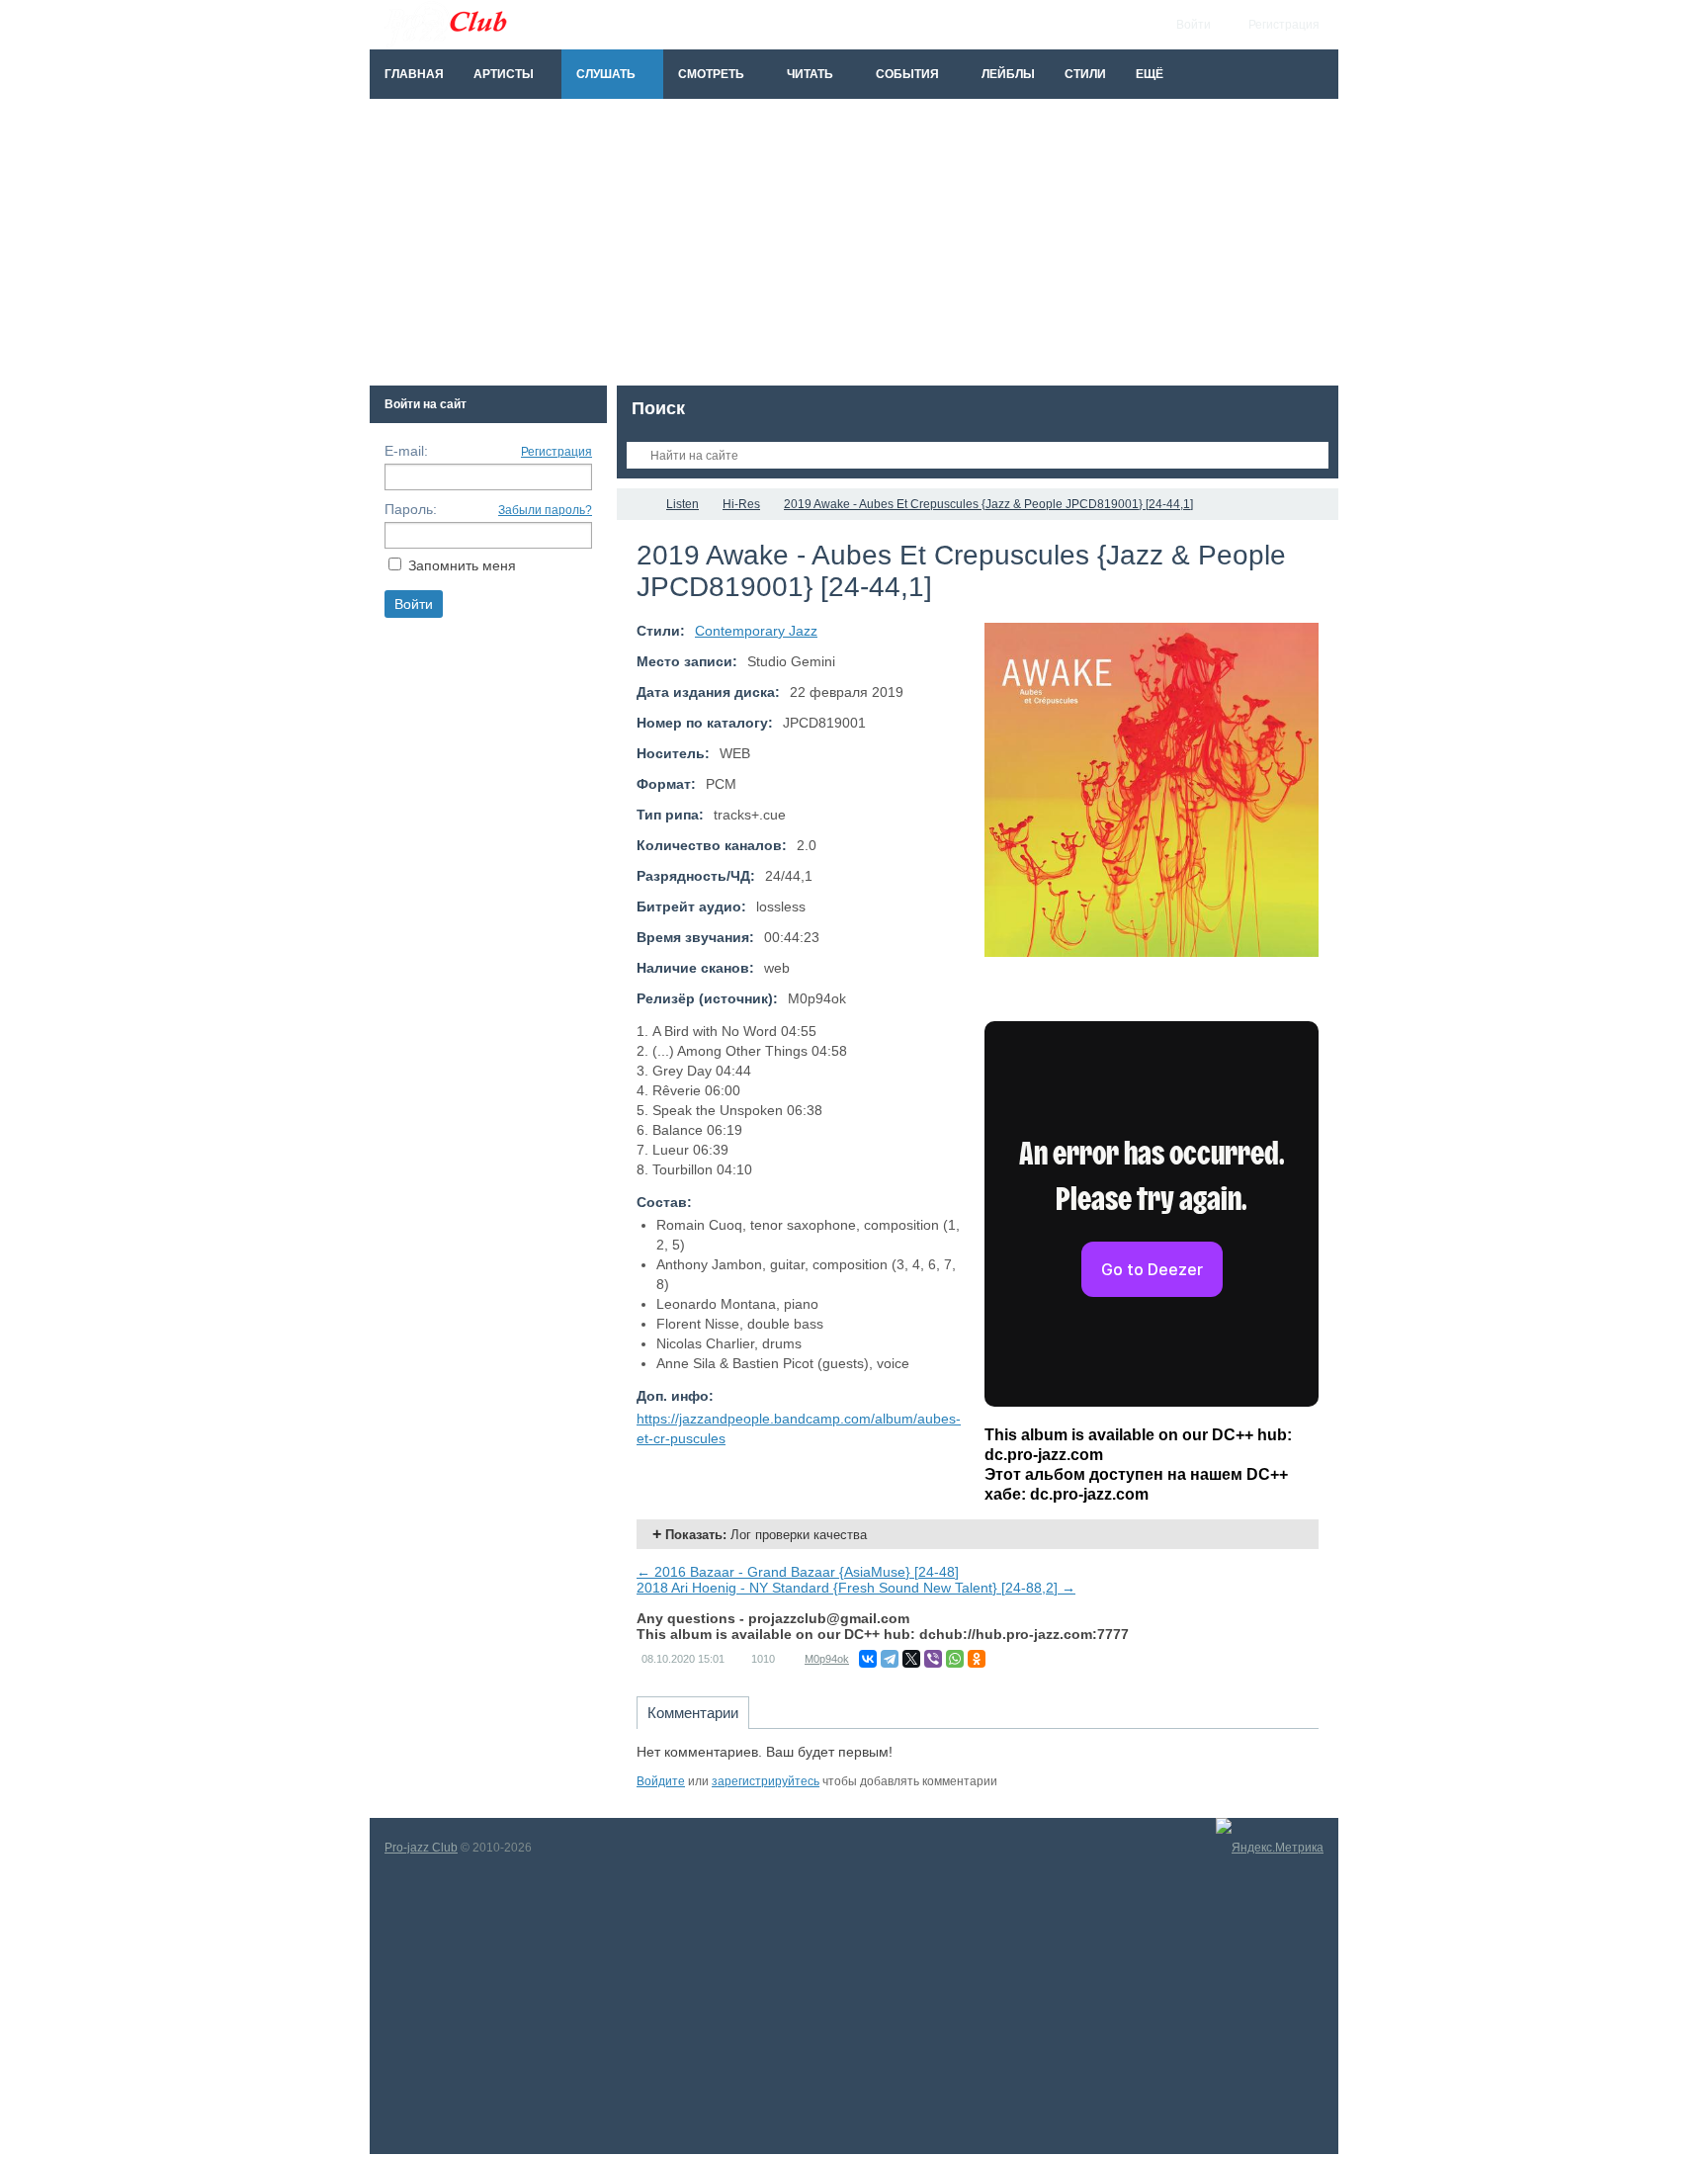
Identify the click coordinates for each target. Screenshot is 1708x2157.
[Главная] (635, 504)
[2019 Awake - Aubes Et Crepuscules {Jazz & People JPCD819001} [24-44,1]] (1152, 790)
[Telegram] (890, 1659)
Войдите (661, 1781)
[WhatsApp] (955, 1659)
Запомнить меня (462, 565)
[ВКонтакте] (868, 1659)
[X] (911, 1659)
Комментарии (693, 1713)
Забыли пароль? (545, 510)
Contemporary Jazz (756, 631)
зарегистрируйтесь (766, 1781)
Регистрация (556, 452)
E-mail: (406, 451)
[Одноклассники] (977, 1659)
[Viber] (933, 1659)
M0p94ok (827, 1659)
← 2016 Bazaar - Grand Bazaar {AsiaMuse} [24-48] (798, 1572)
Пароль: (411, 509)
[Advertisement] (854, 247)
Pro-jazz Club (421, 1848)
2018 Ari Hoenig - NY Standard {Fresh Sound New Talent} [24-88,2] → (856, 1588)
